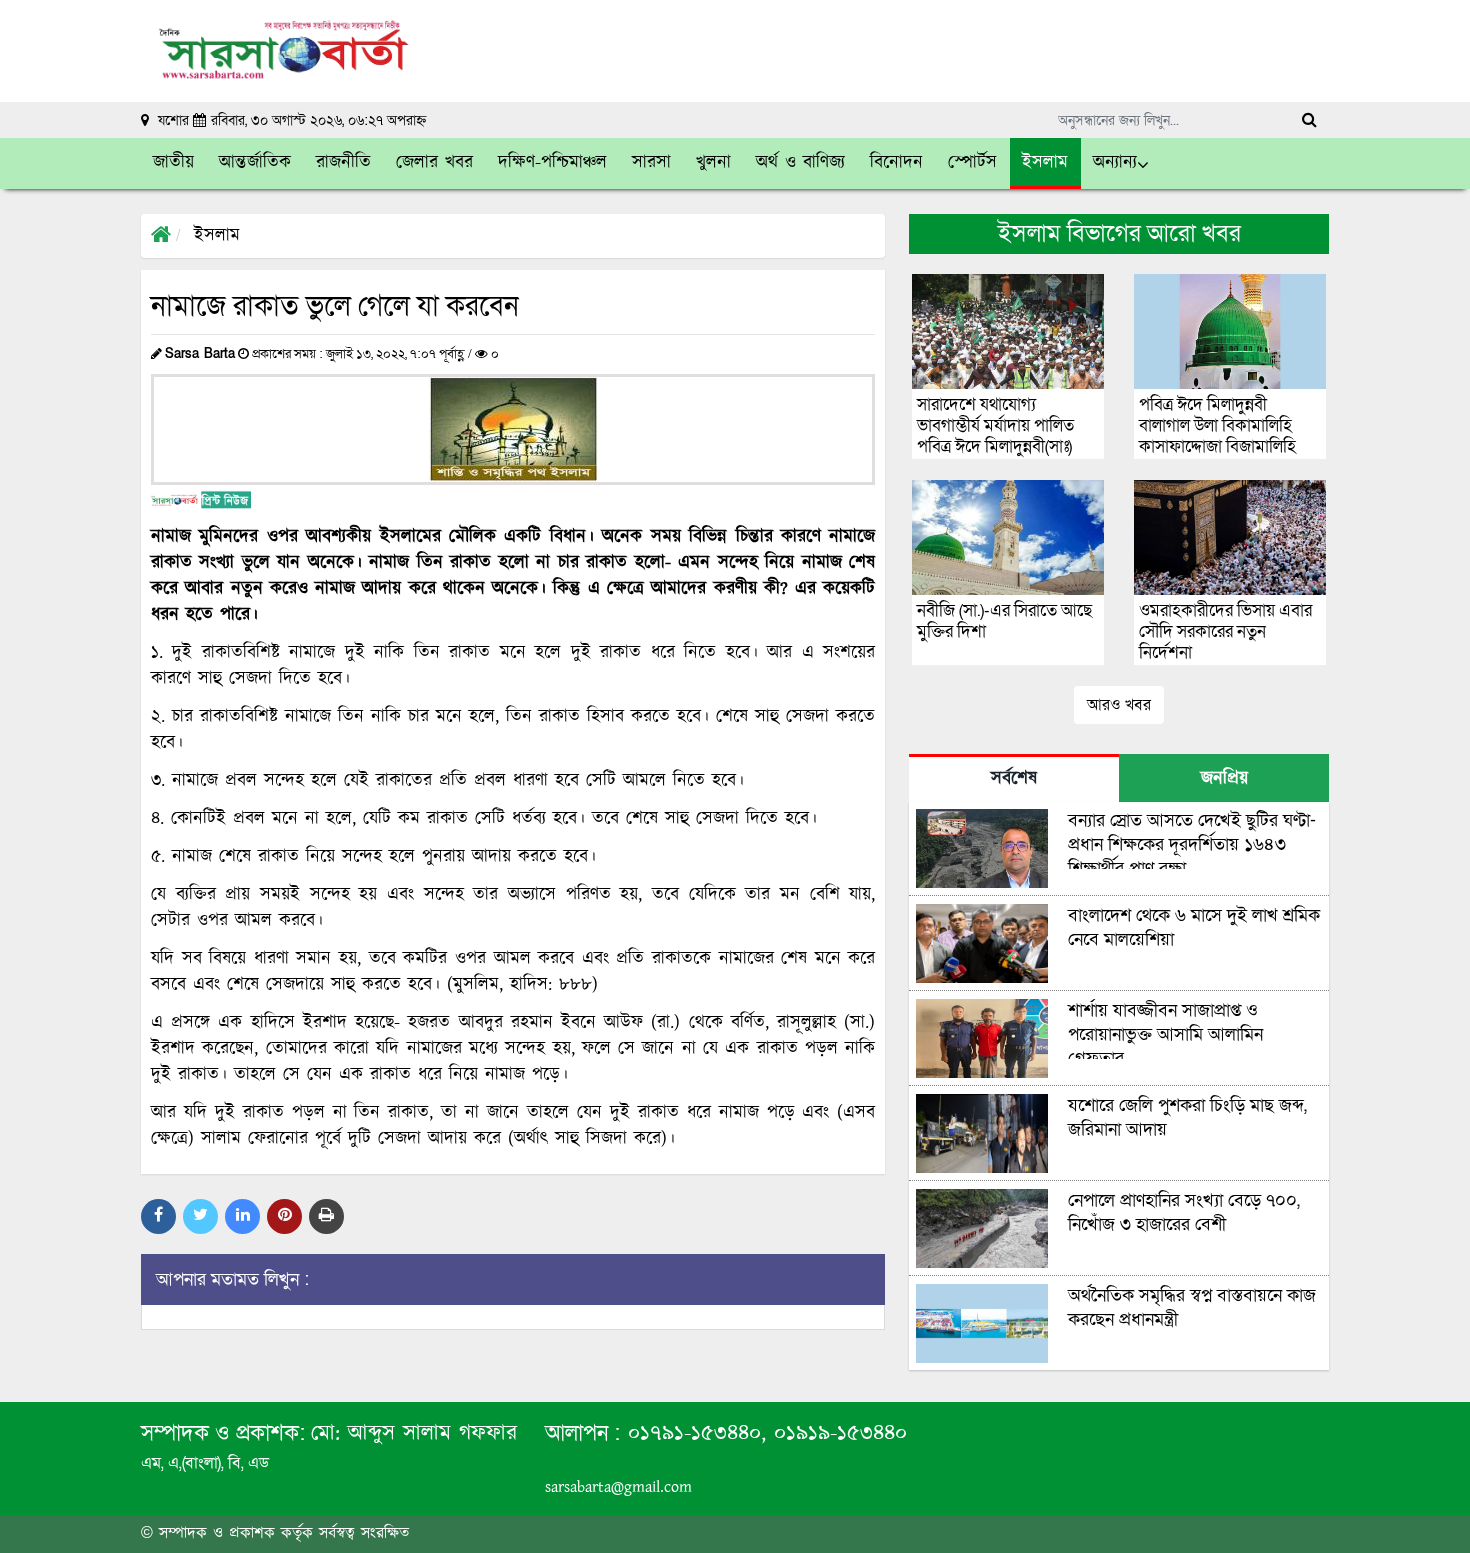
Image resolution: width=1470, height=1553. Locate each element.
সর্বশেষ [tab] (1014, 779)
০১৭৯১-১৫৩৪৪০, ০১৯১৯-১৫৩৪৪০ (763, 1433)
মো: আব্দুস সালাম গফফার (414, 1433)
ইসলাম (217, 236)
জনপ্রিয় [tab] (1224, 779)
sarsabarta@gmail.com (618, 1487)
